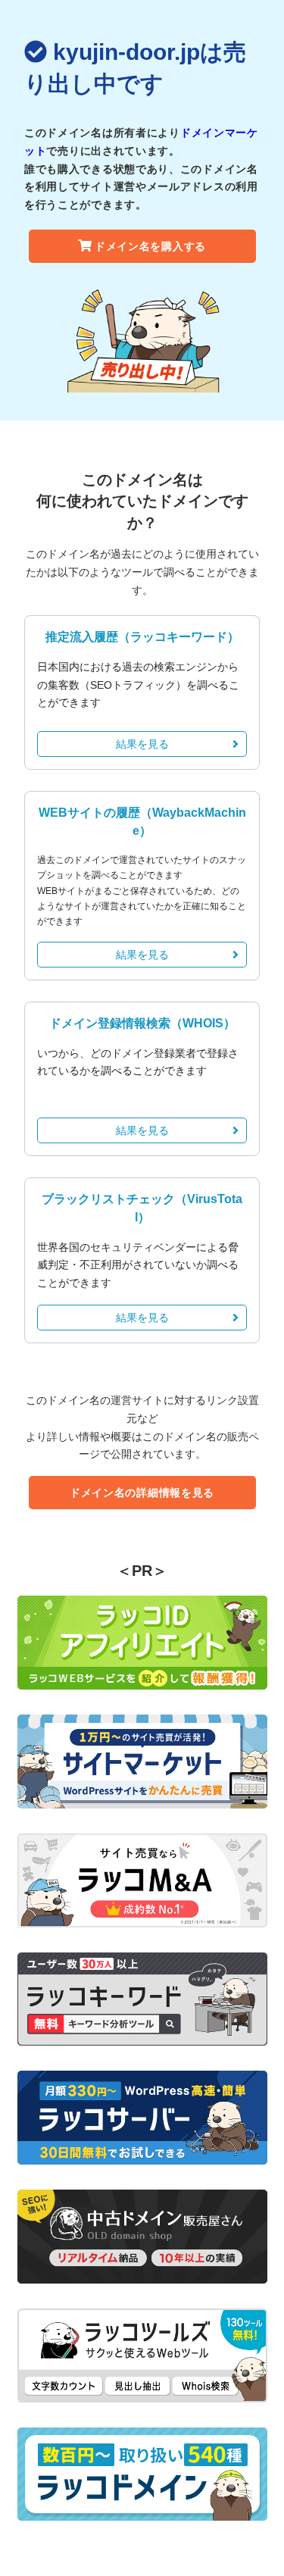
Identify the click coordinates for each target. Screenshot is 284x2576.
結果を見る (142, 744)
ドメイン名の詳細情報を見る (142, 1493)
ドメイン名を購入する (150, 246)
